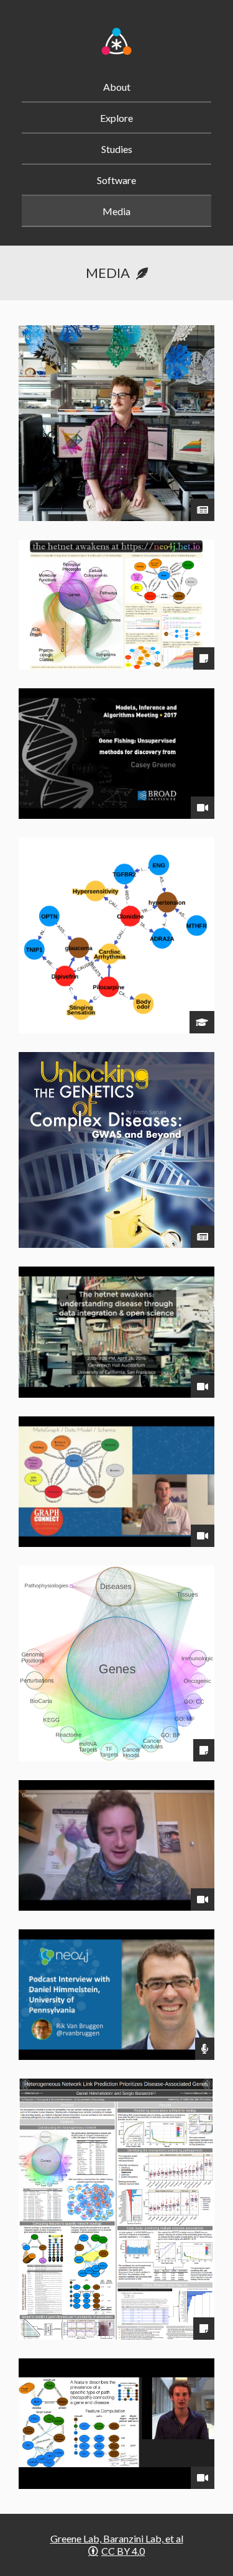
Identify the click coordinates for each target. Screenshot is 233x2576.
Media (116, 211)
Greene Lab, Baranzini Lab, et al (117, 2538)
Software (116, 180)
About (117, 87)
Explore (116, 118)
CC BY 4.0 (123, 2551)
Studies (117, 149)
